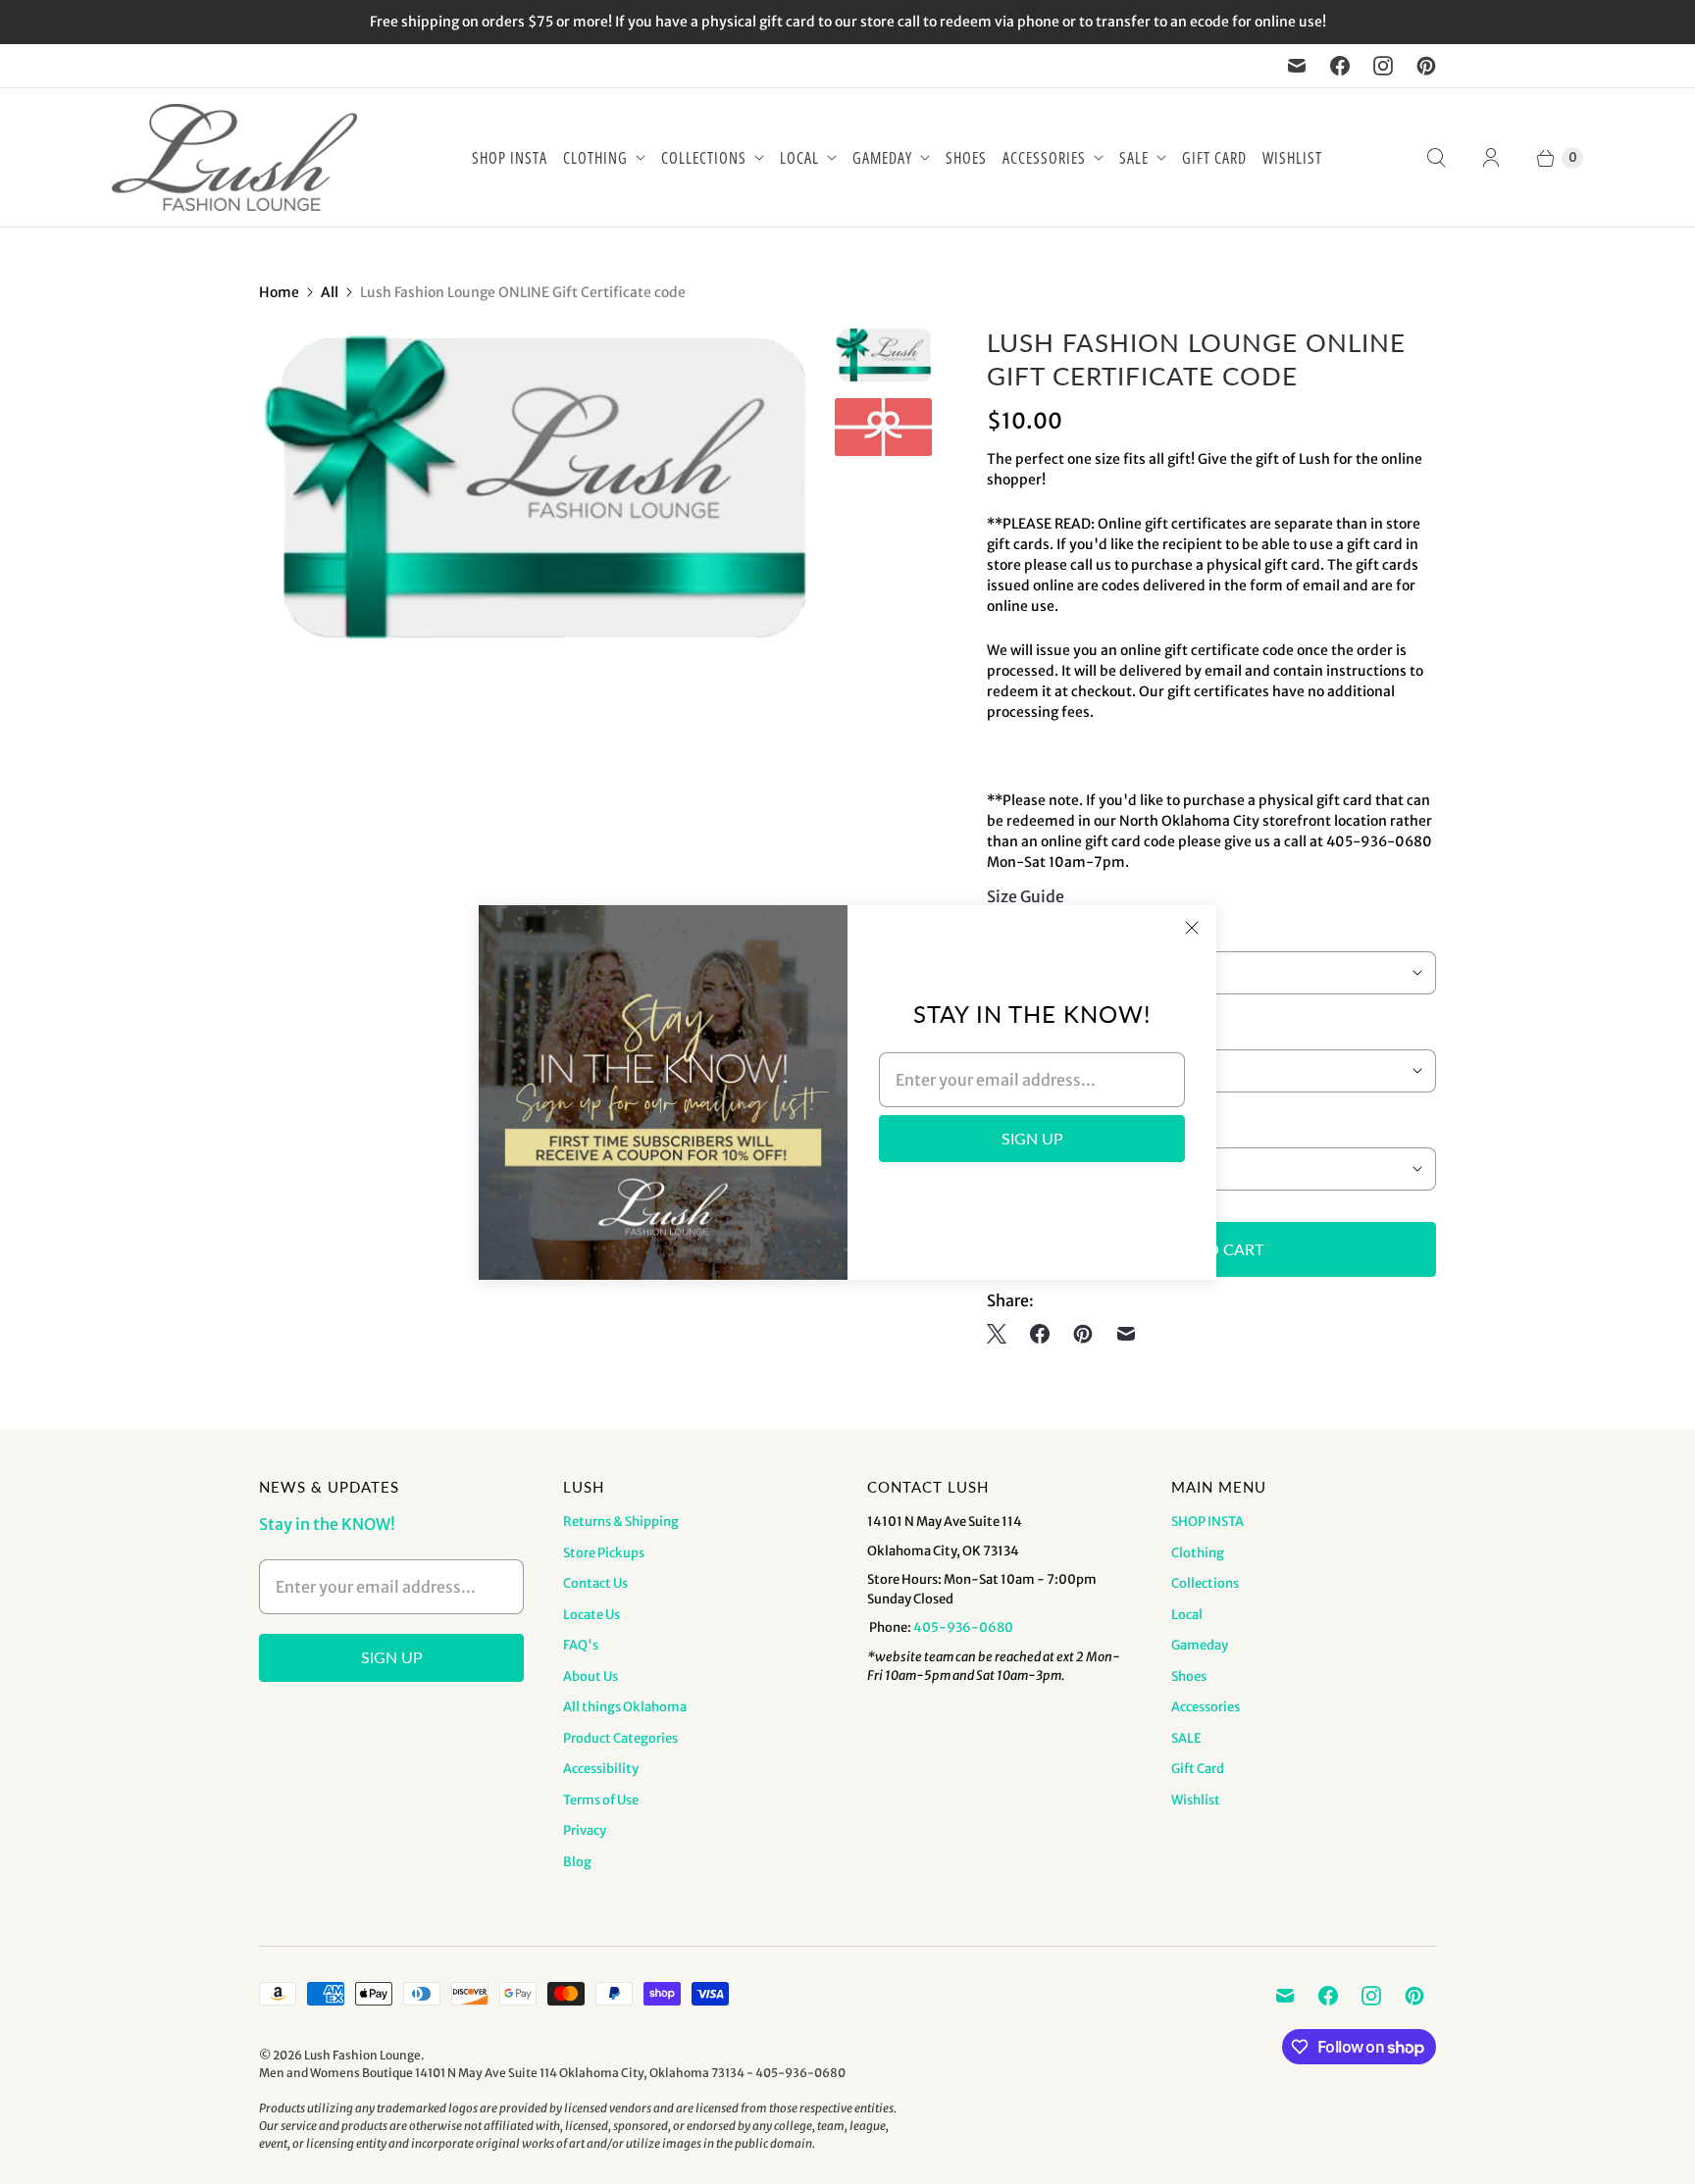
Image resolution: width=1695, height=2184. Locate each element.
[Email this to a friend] (1126, 1334)
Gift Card (1214, 158)
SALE (1134, 158)
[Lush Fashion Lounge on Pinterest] (1426, 66)
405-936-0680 (963, 1627)
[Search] (1436, 158)
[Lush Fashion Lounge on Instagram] (1383, 66)
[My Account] (1491, 158)
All (330, 292)
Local (799, 158)
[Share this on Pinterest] (1083, 1334)
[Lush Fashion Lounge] (234, 157)
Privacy (585, 1830)
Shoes (966, 158)
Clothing (595, 158)
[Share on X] (1002, 1334)
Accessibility (601, 1769)
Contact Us (595, 1583)
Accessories (1044, 158)
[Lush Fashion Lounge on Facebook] (1340, 66)
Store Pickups (604, 1553)
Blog (577, 1862)
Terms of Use (601, 1800)
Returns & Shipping (621, 1522)
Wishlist (1292, 158)
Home (279, 292)
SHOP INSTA (510, 158)
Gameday (882, 158)
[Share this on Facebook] (1040, 1334)
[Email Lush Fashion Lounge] (1297, 66)
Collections (704, 158)
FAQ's (581, 1645)
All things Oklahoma (625, 1707)
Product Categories (620, 1738)
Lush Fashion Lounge (362, 2055)
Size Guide (1026, 897)
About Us (591, 1676)
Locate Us (591, 1615)
